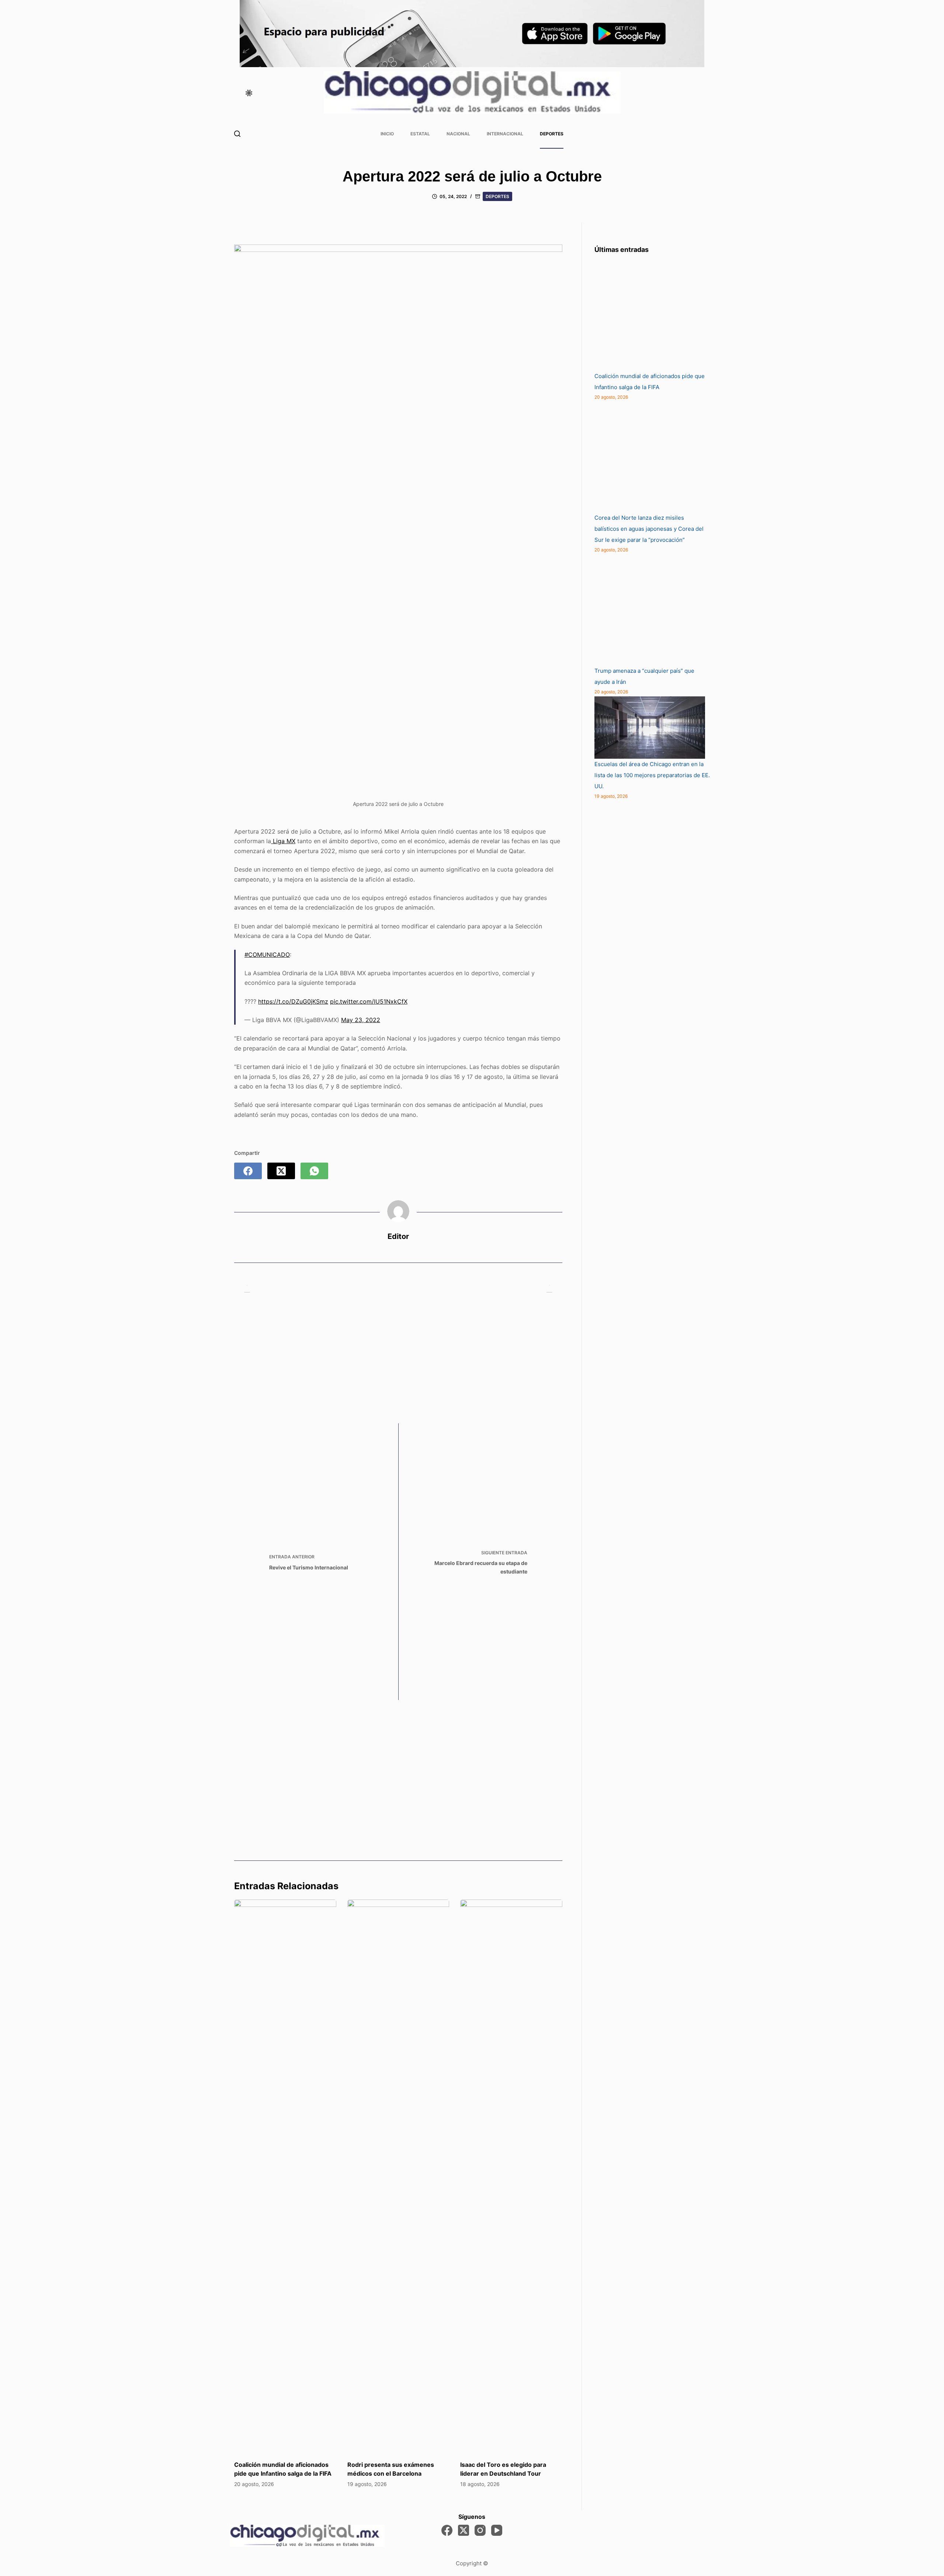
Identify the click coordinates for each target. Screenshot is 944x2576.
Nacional (458, 134)
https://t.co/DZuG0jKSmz (293, 1001)
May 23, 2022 (361, 1020)
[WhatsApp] (314, 1171)
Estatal (420, 134)
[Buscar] (237, 134)
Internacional (505, 134)
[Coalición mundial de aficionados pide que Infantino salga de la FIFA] (285, 2176)
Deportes (552, 134)
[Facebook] (248, 1171)
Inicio (387, 134)
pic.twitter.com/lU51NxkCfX (369, 1001)
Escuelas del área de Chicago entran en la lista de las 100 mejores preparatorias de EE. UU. (652, 775)
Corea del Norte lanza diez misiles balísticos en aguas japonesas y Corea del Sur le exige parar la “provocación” (649, 529)
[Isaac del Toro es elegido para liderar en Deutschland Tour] (511, 2176)
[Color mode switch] (249, 93)
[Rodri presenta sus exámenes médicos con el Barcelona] (398, 2176)
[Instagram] (480, 2530)
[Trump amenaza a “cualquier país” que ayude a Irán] (650, 610)
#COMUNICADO (267, 955)
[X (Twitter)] (281, 1171)
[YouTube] (497, 2530)
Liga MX (283, 841)
